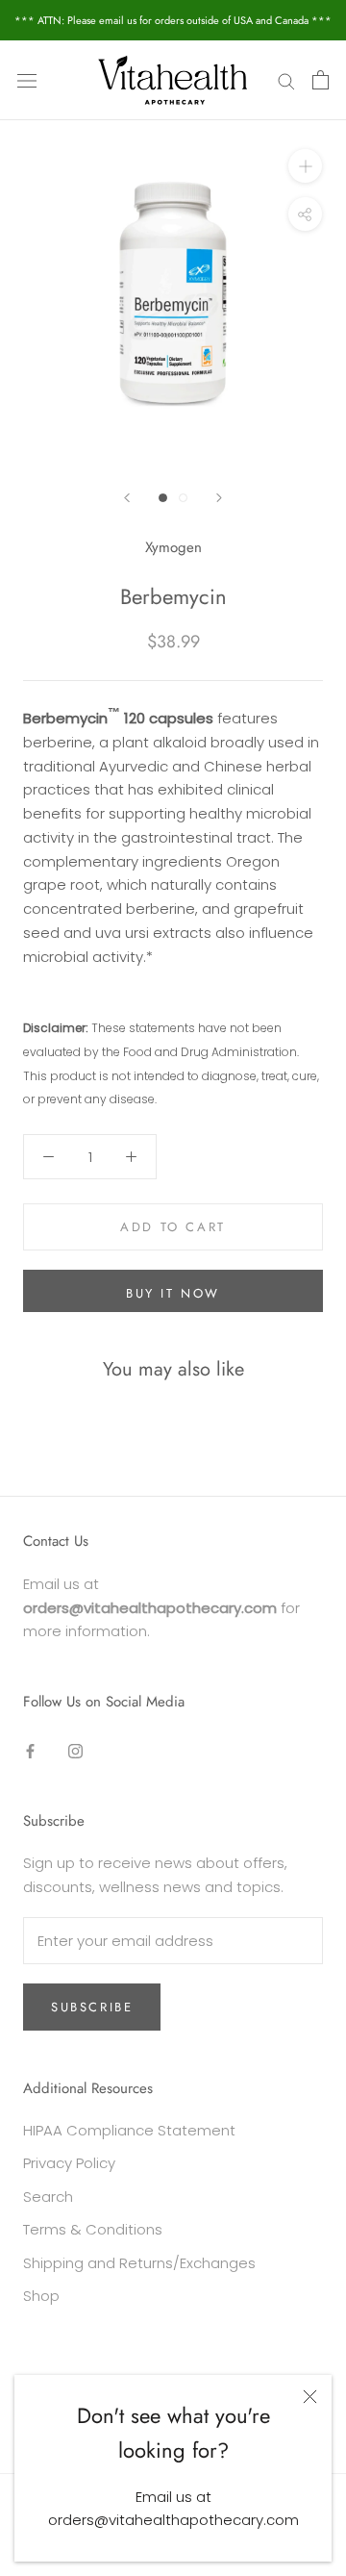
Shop (41, 2296)
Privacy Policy (69, 2163)
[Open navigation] (27, 80)
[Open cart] (321, 80)
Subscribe (92, 2007)
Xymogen (173, 547)
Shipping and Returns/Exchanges (139, 2263)
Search (48, 2197)
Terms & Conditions (93, 2229)
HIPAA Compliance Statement (129, 2130)
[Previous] (127, 498)
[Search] (286, 80)
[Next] (219, 498)
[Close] (310, 2397)
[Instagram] (75, 1751)
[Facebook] (30, 1751)
